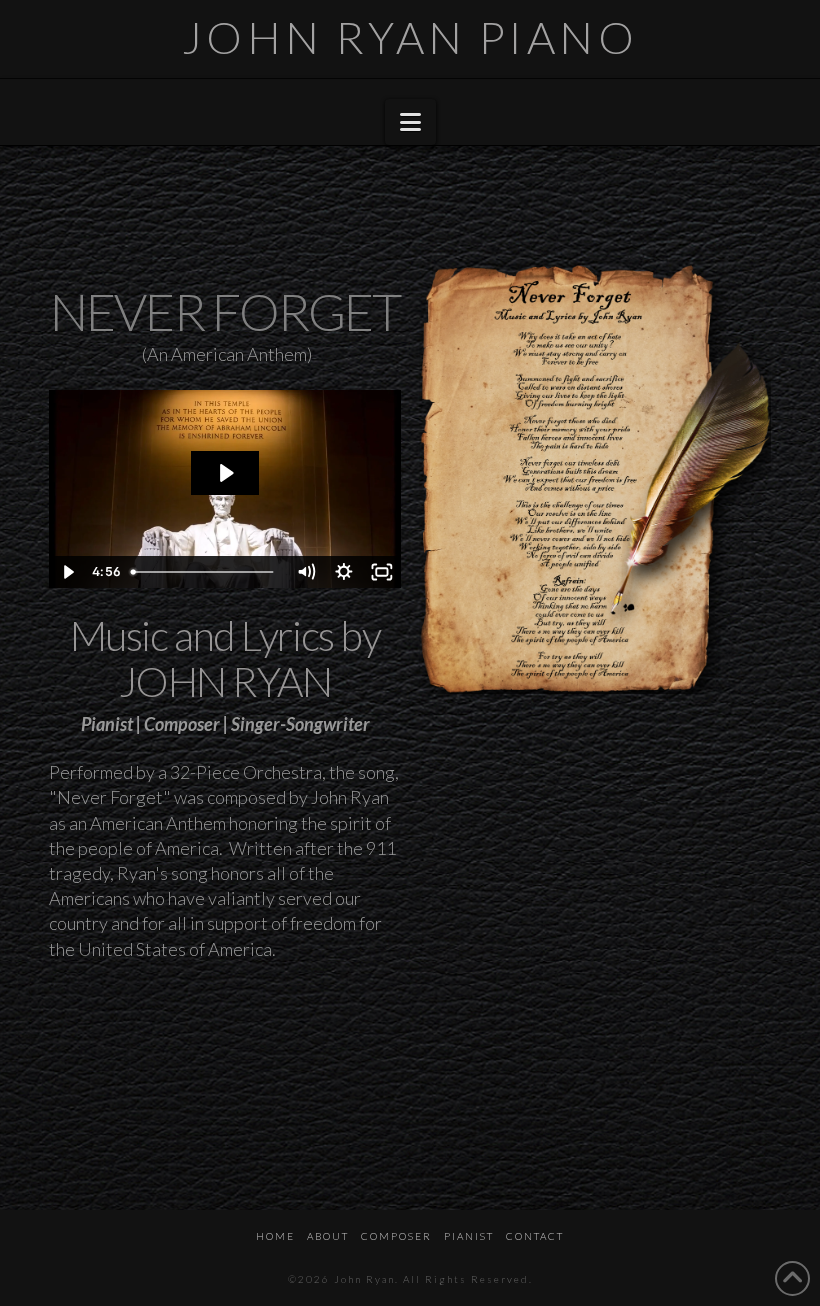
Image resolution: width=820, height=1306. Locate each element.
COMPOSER (396, 1236)
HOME (275, 1236)
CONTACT (535, 1236)
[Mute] (306, 572)
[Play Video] (68, 572)
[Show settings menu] (344, 572)
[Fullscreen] (382, 572)
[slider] (205, 572)
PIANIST (469, 1236)
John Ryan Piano (410, 37)
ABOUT (328, 1236)
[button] (410, 122)
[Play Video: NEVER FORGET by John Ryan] (225, 473)
